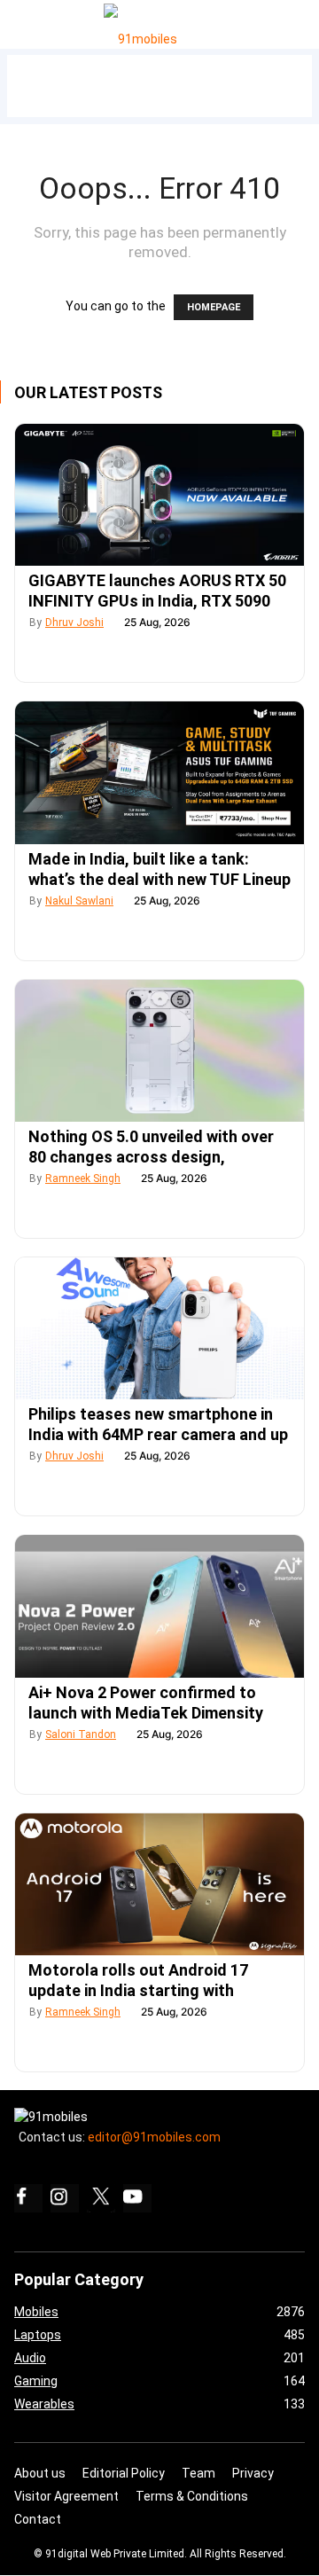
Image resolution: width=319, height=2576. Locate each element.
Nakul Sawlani (79, 901)
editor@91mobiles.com (154, 2137)
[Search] (302, 20)
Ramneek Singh (83, 1178)
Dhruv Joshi (74, 622)
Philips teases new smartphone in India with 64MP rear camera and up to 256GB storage (158, 1434)
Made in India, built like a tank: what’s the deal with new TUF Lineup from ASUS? (159, 879)
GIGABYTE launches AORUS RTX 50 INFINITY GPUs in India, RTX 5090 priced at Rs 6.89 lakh (157, 601)
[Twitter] (101, 2198)
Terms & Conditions (192, 2496)
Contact (38, 2519)
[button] (34, 21)
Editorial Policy (124, 2473)
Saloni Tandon (81, 1734)
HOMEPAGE (214, 307)
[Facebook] (28, 2198)
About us (40, 2473)
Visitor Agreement (66, 2496)
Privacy (253, 2473)
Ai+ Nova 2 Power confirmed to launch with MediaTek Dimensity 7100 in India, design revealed (146, 1713)
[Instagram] (65, 2198)
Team (198, 2473)
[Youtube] (137, 2198)
